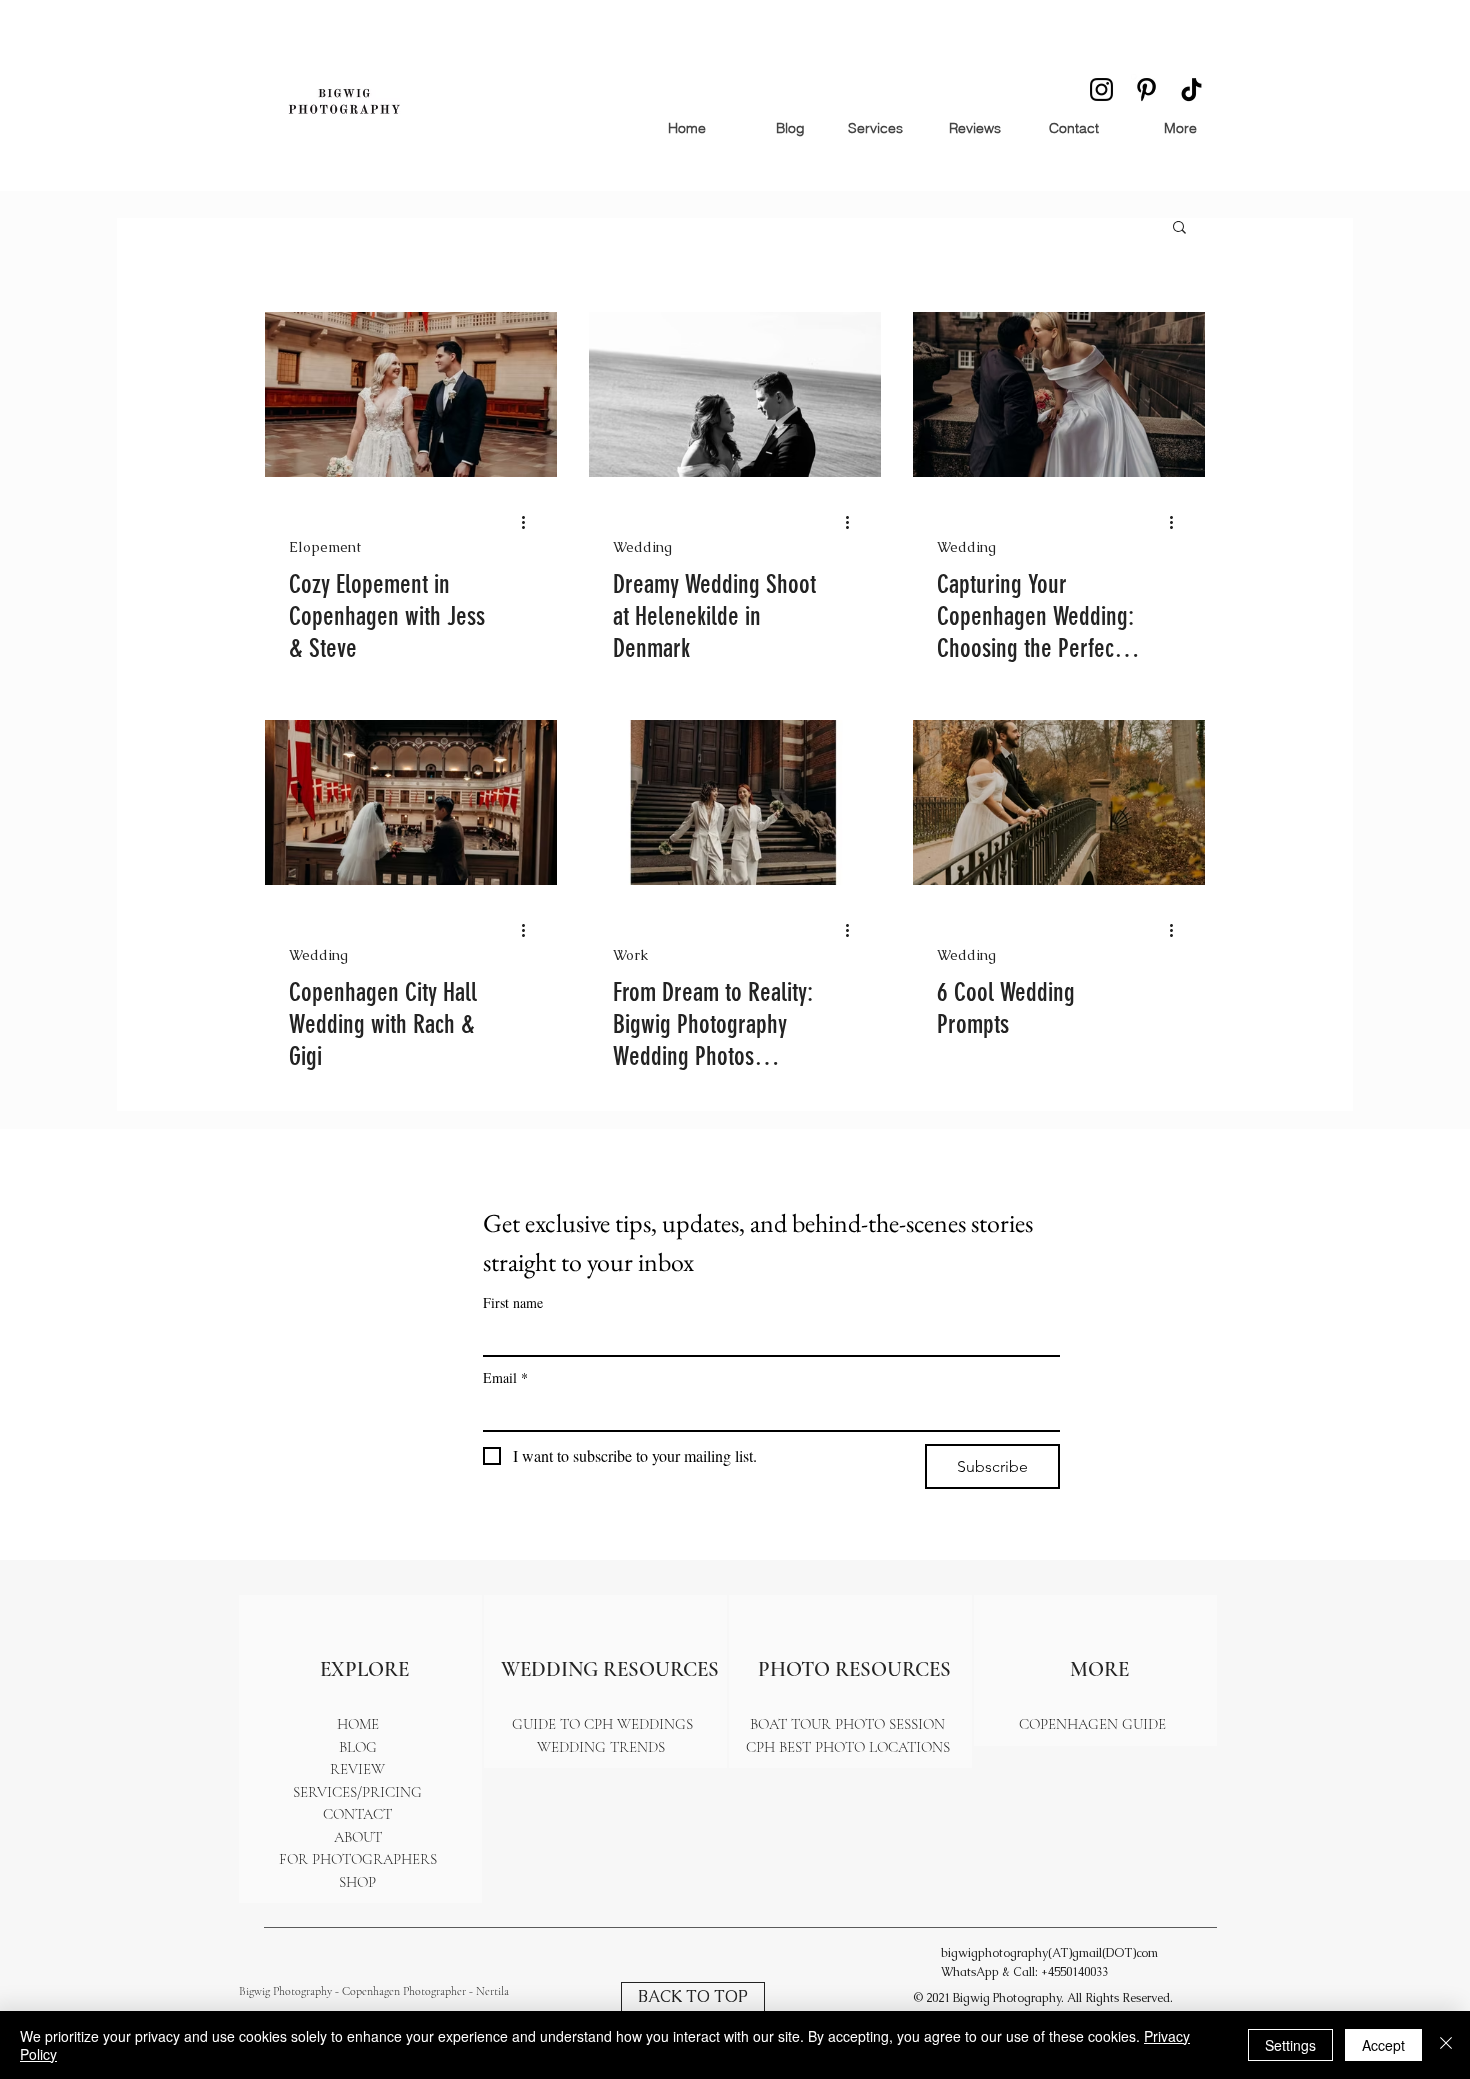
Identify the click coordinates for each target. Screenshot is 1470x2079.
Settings (1290, 2045)
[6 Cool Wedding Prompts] (1059, 802)
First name (513, 1302)
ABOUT (358, 1837)
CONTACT (357, 1814)
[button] (1179, 228)
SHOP (357, 1882)
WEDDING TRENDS (603, 1747)
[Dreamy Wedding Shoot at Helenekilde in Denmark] (735, 394)
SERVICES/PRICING (357, 1792)
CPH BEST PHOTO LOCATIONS (848, 1747)
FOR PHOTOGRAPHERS (358, 1859)
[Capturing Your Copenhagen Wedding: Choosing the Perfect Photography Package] (1059, 394)
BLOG (358, 1747)
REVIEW (357, 1769)
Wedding (642, 547)
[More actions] (530, 522)
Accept (1383, 2045)
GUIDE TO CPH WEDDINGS (602, 1724)
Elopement (325, 547)
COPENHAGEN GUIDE (1092, 1724)
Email (505, 1377)
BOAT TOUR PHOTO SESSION (847, 1724)
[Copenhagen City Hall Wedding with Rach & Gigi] (411, 802)
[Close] (1446, 2045)
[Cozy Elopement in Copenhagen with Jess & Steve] (411, 394)
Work (630, 955)
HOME (358, 1724)
